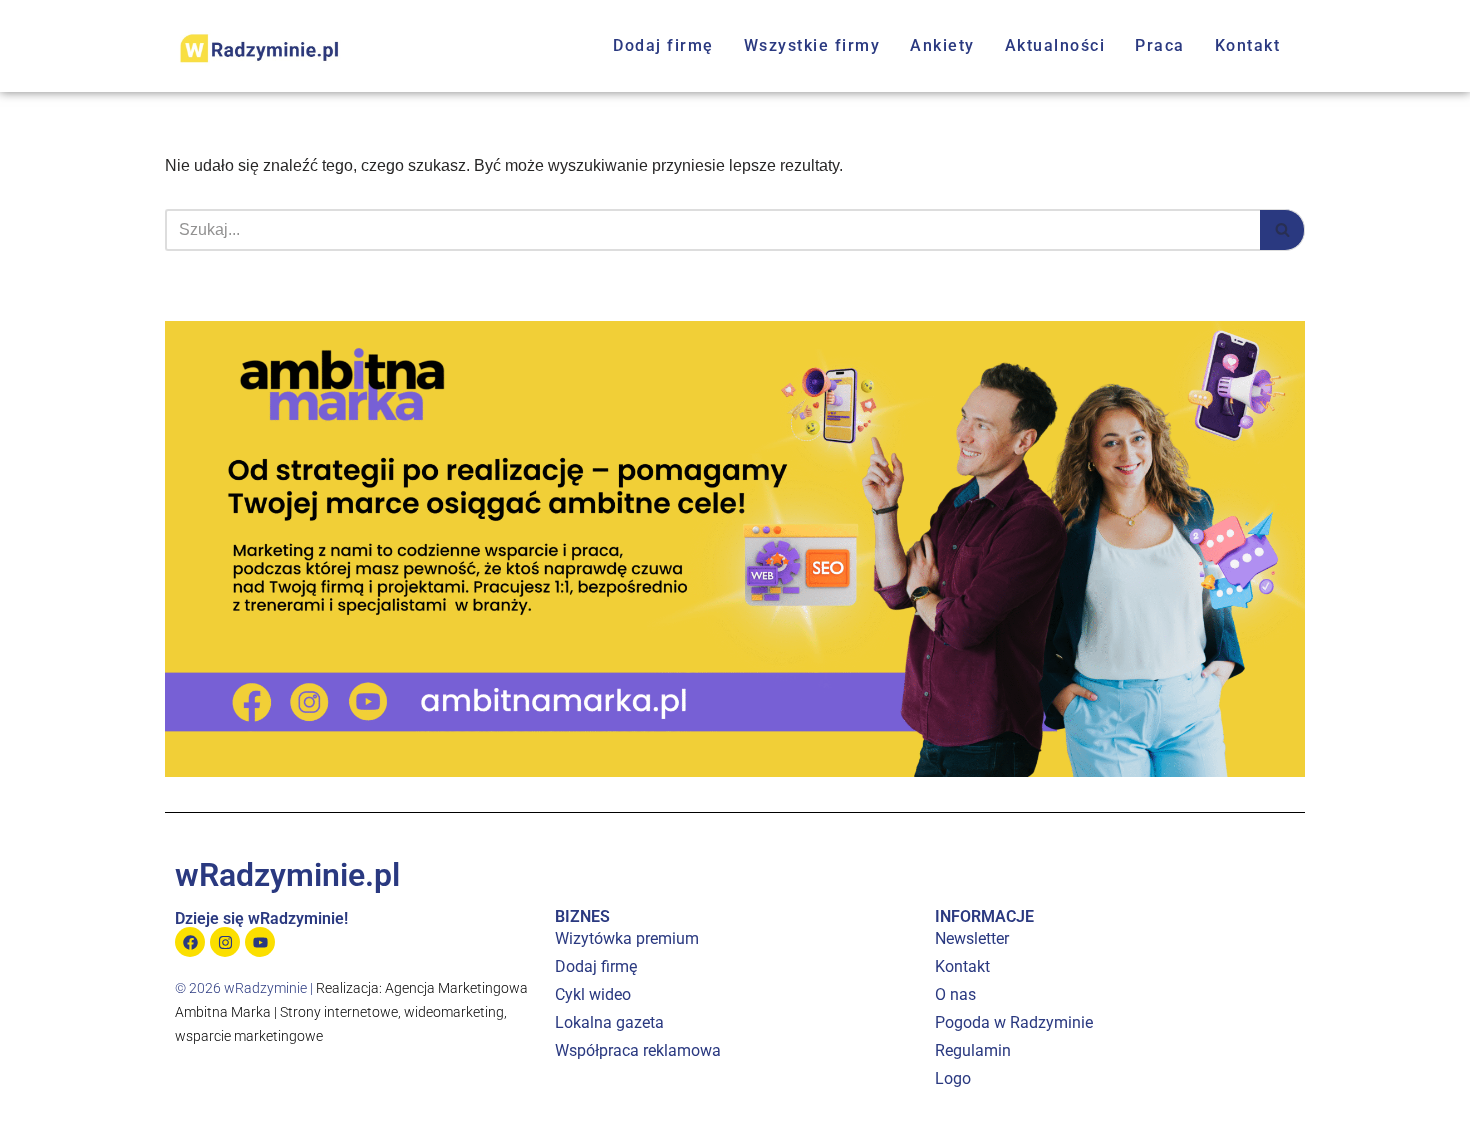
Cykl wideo (593, 994)
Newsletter (972, 938)
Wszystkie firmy (812, 45)
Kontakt (1248, 45)
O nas (955, 994)
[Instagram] (225, 942)
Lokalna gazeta (609, 1022)
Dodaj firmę (663, 45)
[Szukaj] (1282, 230)
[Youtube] (260, 942)
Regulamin (973, 1050)
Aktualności (1055, 45)
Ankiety (942, 45)
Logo (953, 1078)
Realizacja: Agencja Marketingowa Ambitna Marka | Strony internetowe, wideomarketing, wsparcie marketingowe (351, 1012)
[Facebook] (190, 942)
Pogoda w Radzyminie (1014, 1022)
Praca (1160, 45)
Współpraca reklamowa (638, 1050)
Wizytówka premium (627, 938)
